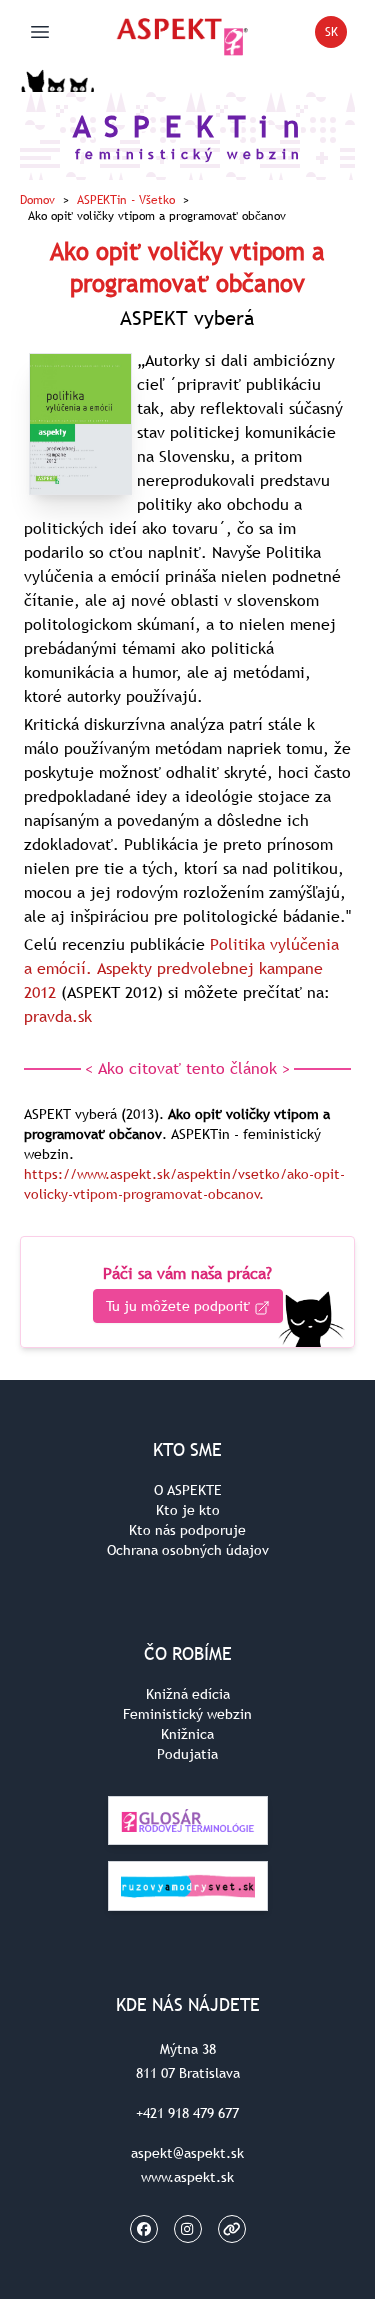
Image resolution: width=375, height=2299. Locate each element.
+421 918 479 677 (187, 2113)
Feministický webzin (187, 1714)
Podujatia (187, 1754)
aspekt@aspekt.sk (187, 2153)
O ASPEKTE (188, 1490)
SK (336, 35)
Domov (37, 200)
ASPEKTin (126, 200)
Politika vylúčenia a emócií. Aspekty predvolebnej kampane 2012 (181, 968)
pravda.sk (58, 1016)
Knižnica (187, 1734)
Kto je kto (188, 1510)
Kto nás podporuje (187, 1530)
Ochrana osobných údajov (188, 1550)
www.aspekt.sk (187, 2177)
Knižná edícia (188, 1694)
